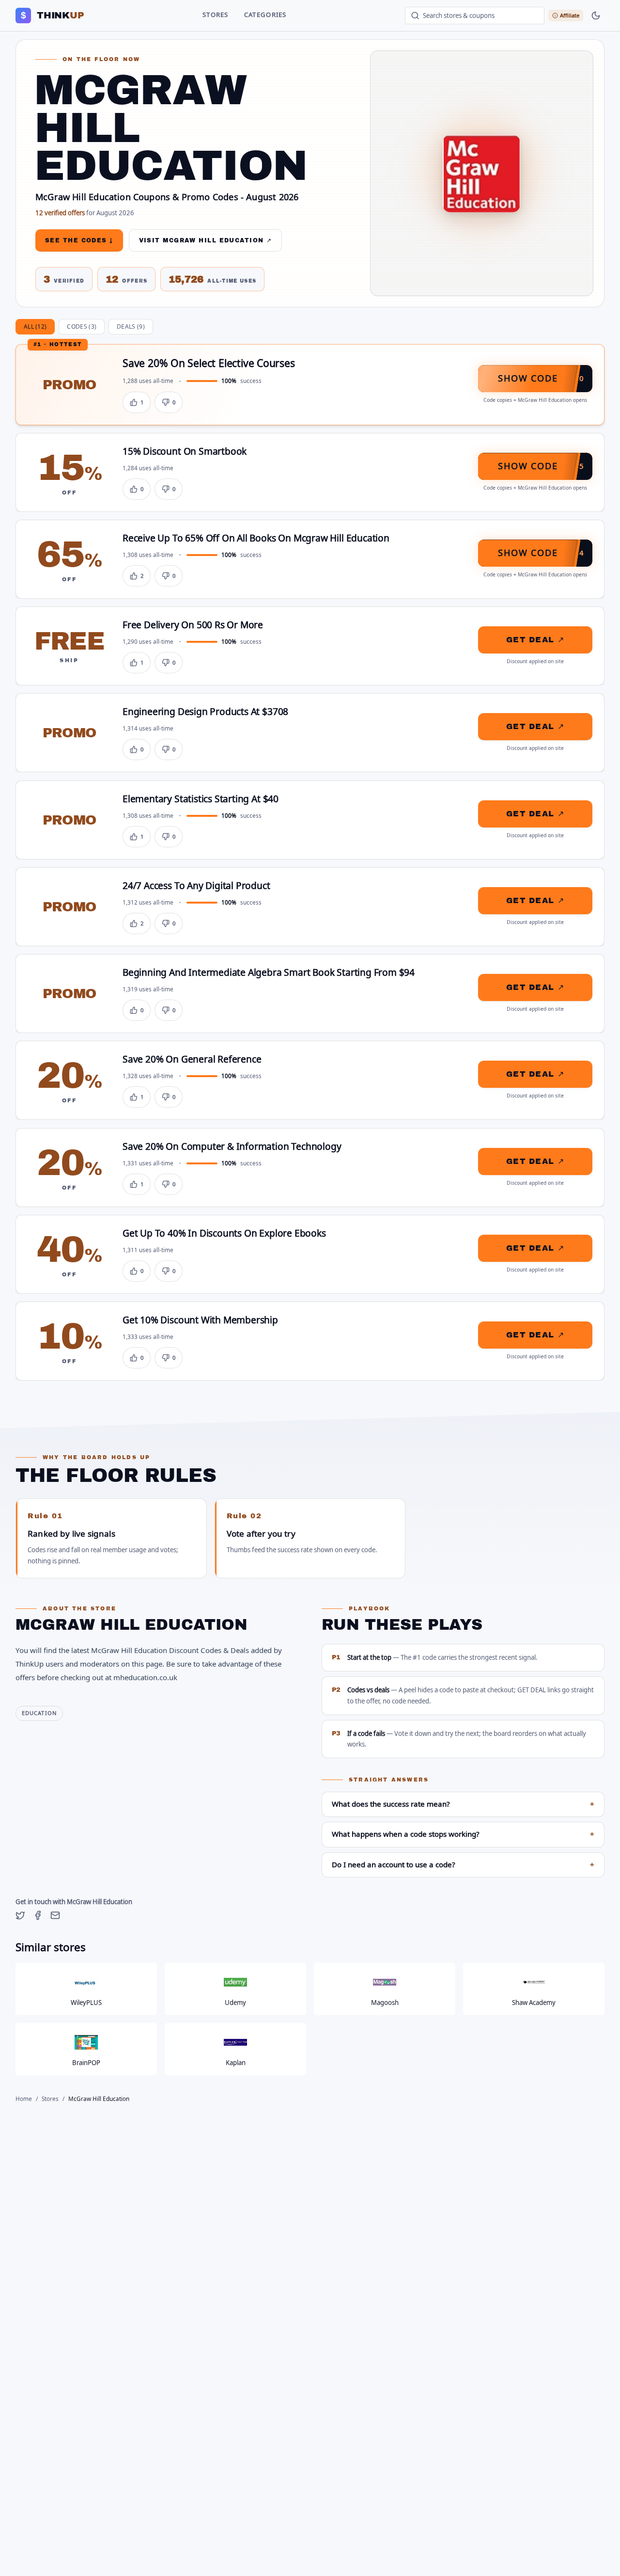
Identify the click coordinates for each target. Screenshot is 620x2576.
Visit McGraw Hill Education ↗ (206, 240)
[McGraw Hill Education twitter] (20, 1915)
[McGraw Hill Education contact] (55, 1915)
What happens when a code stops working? (463, 1834)
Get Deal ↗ (535, 640)
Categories (265, 15)
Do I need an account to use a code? (463, 1865)
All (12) (35, 327)
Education (39, 1713)
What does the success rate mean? (463, 1804)
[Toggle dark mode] (596, 16)
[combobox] (475, 16)
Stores (216, 15)
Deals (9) (131, 327)
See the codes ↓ (79, 240)
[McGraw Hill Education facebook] (38, 1915)
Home (24, 2099)
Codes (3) (82, 327)
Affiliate (570, 15)
